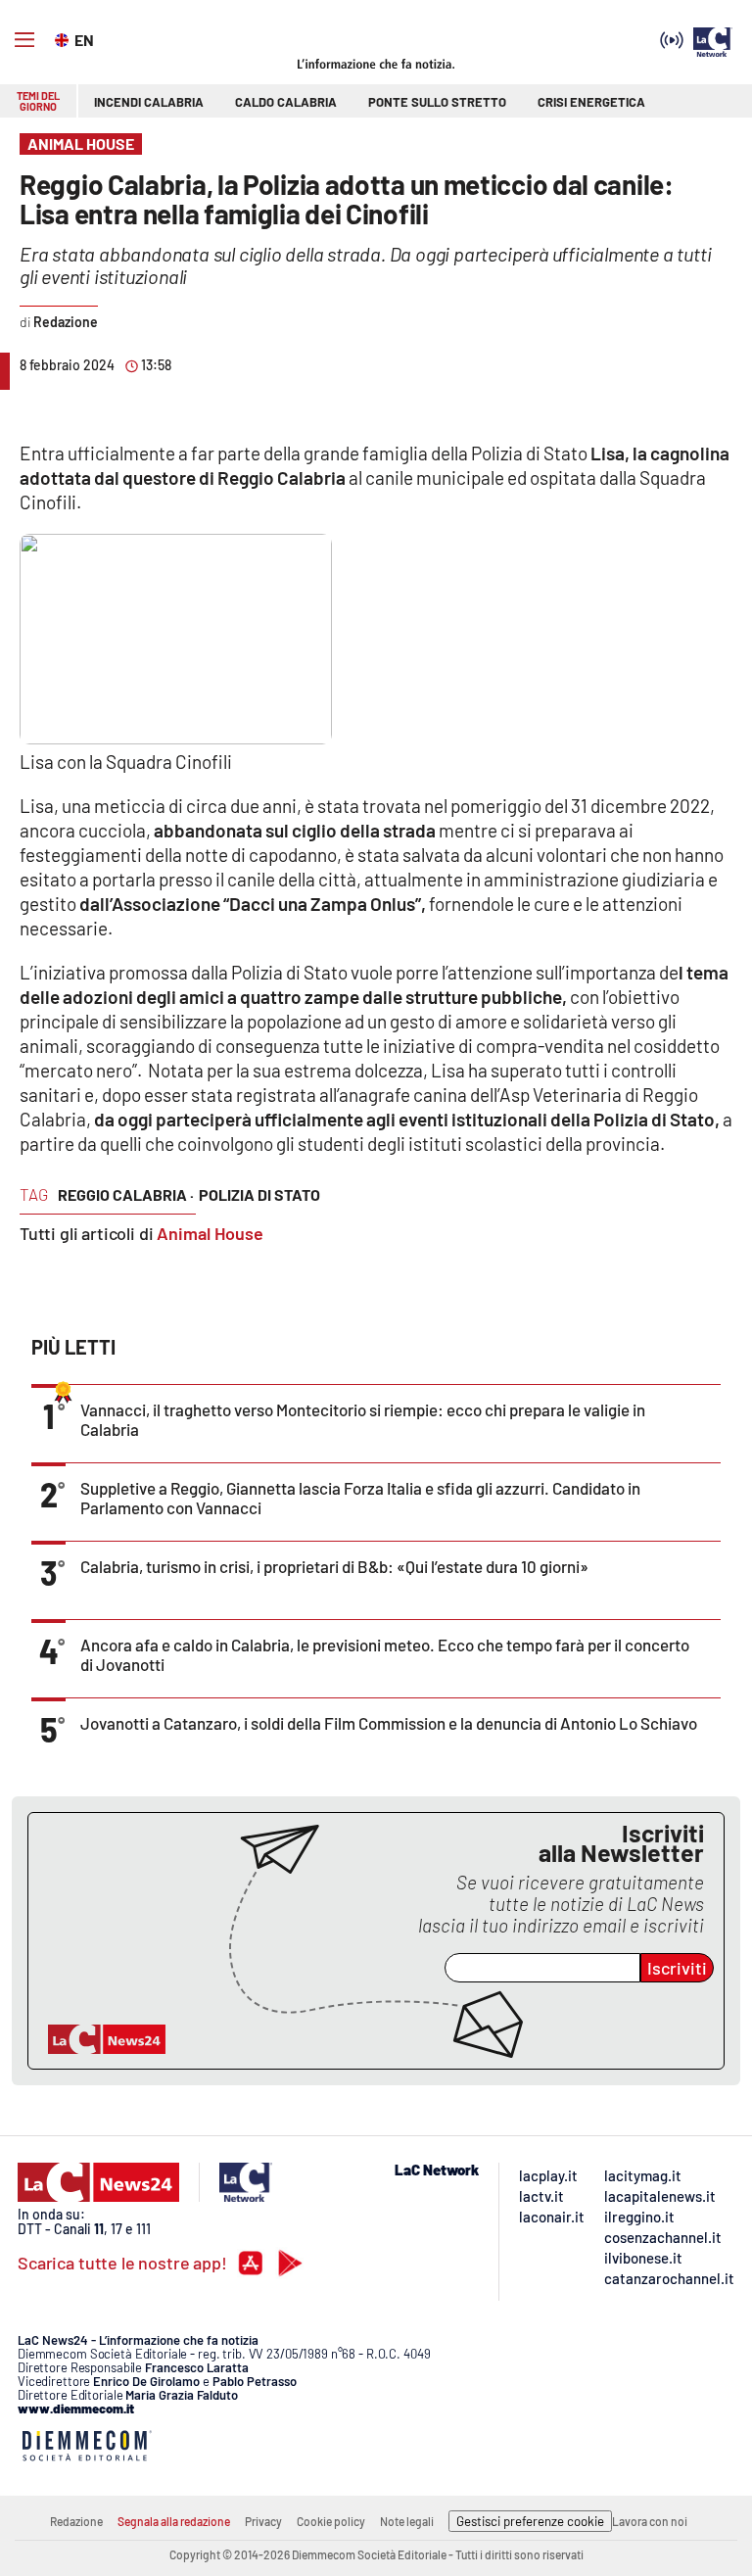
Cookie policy (331, 2521)
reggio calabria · (126, 1194)
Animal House (210, 1233)
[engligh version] (64, 38)
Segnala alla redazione (174, 2521)
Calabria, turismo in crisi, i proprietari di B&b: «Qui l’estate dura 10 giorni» (334, 1566)
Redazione (76, 2521)
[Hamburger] (24, 40)
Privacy (263, 2521)
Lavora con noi (650, 2521)
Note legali (407, 2521)
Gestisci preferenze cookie (530, 2521)
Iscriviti (677, 1968)
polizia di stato (259, 1194)
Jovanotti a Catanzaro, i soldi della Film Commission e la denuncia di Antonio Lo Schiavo (389, 1723)
